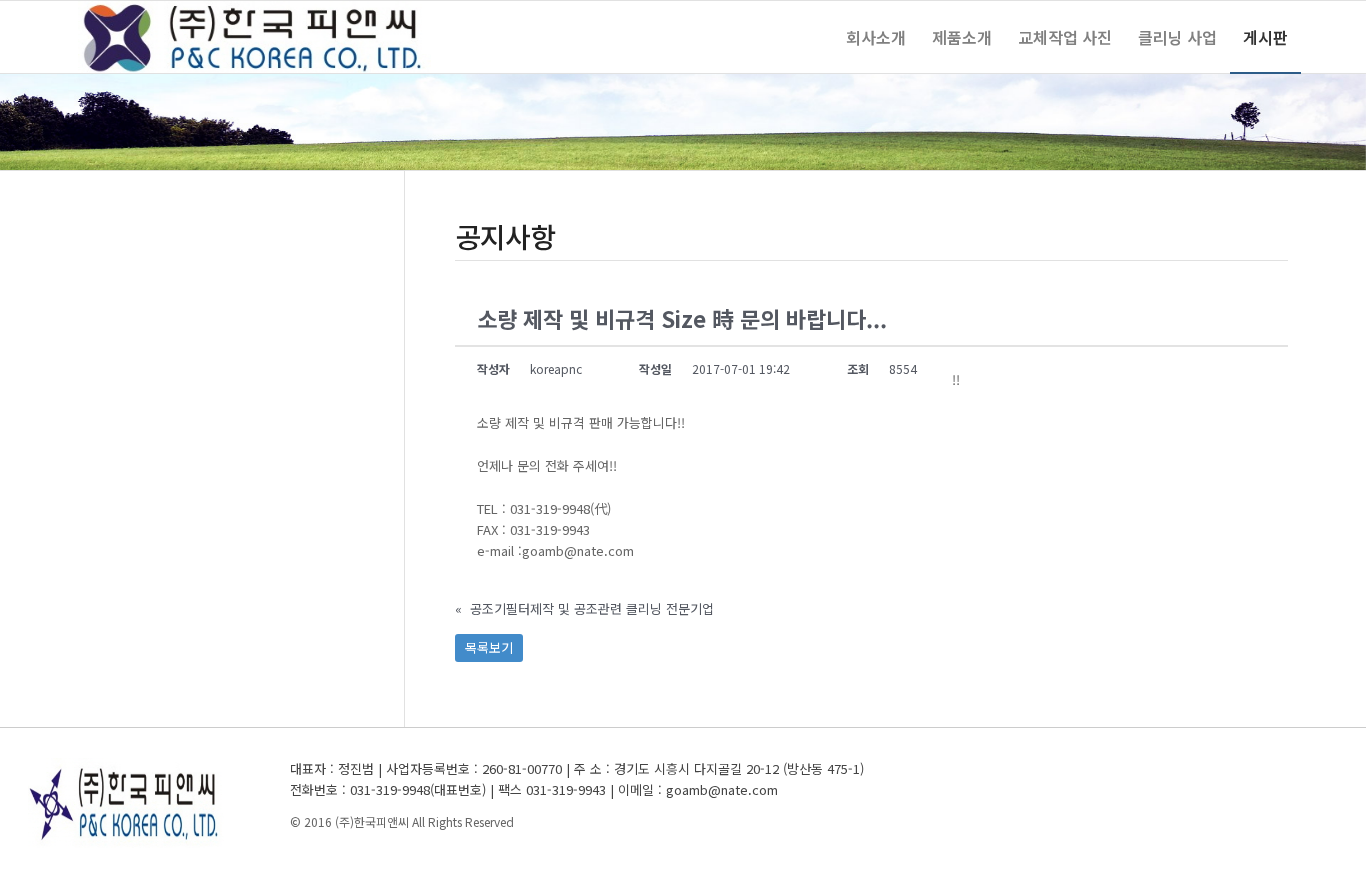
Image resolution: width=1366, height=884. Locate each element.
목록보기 (489, 647)
